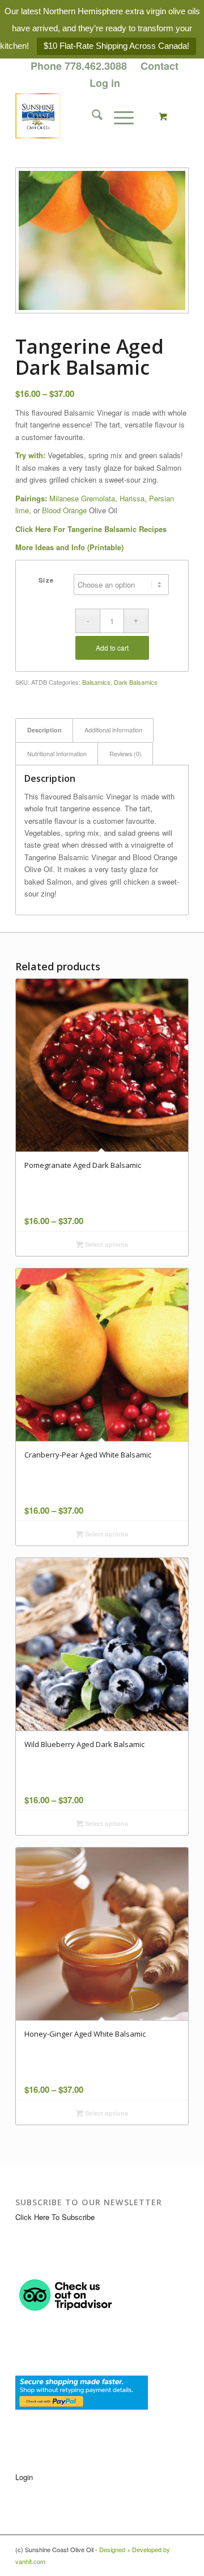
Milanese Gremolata (82, 498)
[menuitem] (79, 66)
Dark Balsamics (136, 682)
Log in (105, 83)
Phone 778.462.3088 (79, 66)
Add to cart (112, 648)
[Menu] (118, 116)
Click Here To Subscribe (55, 2217)
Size (46, 580)
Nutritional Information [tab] (57, 754)
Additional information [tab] (113, 730)
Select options (106, 1244)
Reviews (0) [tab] (126, 754)
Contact (160, 66)
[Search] (92, 116)
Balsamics (96, 682)
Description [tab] (44, 730)
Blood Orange (64, 510)
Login (24, 2477)
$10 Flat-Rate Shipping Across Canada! (116, 46)
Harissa (132, 498)
